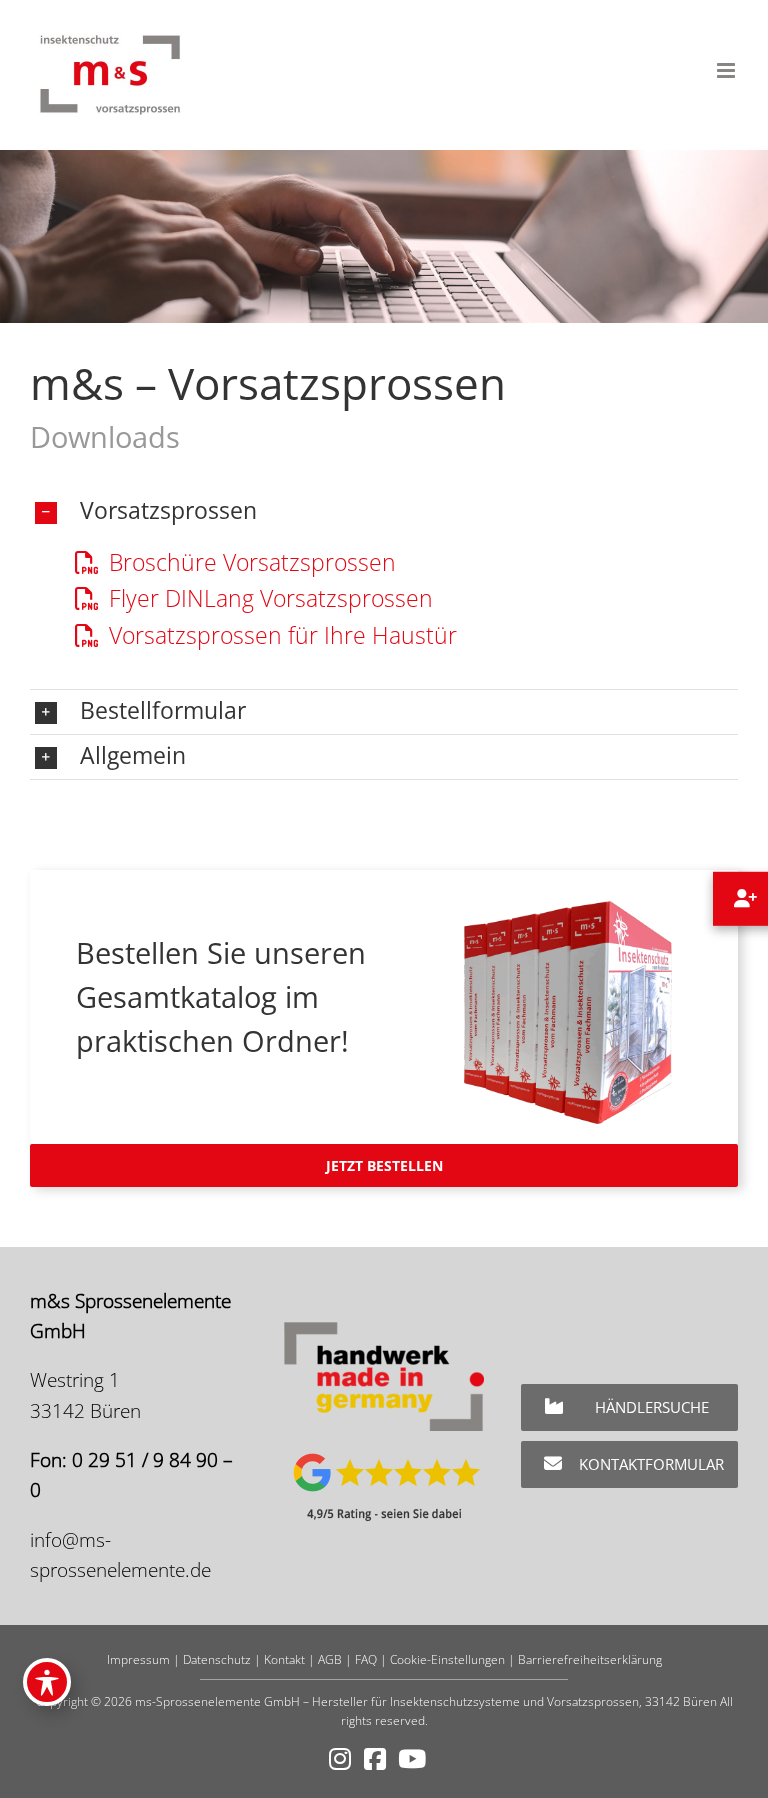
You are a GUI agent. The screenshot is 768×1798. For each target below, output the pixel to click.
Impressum (138, 1659)
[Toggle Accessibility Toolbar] (47, 1682)
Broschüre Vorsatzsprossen (249, 562)
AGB (330, 1659)
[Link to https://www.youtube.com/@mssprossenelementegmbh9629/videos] (412, 1759)
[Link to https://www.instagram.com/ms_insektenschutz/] (340, 1759)
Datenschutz (217, 1659)
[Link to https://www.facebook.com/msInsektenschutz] (375, 1759)
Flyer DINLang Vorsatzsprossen (268, 598)
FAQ (366, 1659)
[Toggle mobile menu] (727, 70)
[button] (384, 512)
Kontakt (284, 1659)
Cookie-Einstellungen (447, 1659)
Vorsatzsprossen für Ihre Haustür (280, 635)
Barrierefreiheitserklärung (590, 1659)
